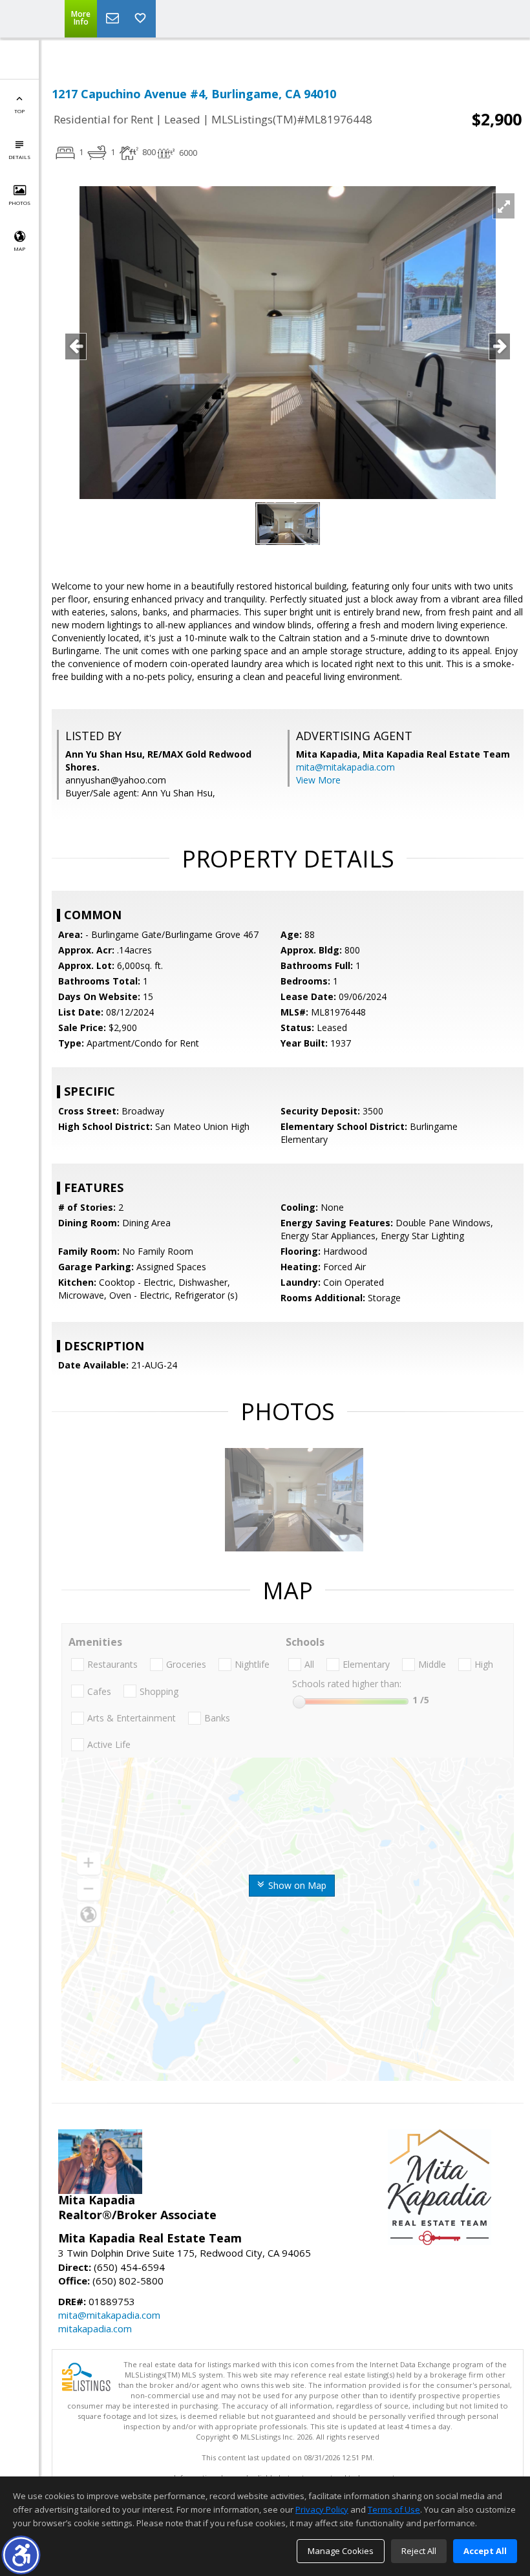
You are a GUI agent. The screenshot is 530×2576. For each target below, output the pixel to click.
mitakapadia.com (95, 2328)
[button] (21, 2555)
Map (19, 249)
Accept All (485, 2551)
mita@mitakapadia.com (345, 767)
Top (19, 111)
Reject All (419, 2551)
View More (318, 780)
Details (19, 157)
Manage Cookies (341, 2551)
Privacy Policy (322, 2509)
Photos (19, 203)
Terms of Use (394, 2509)
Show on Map (296, 1885)
